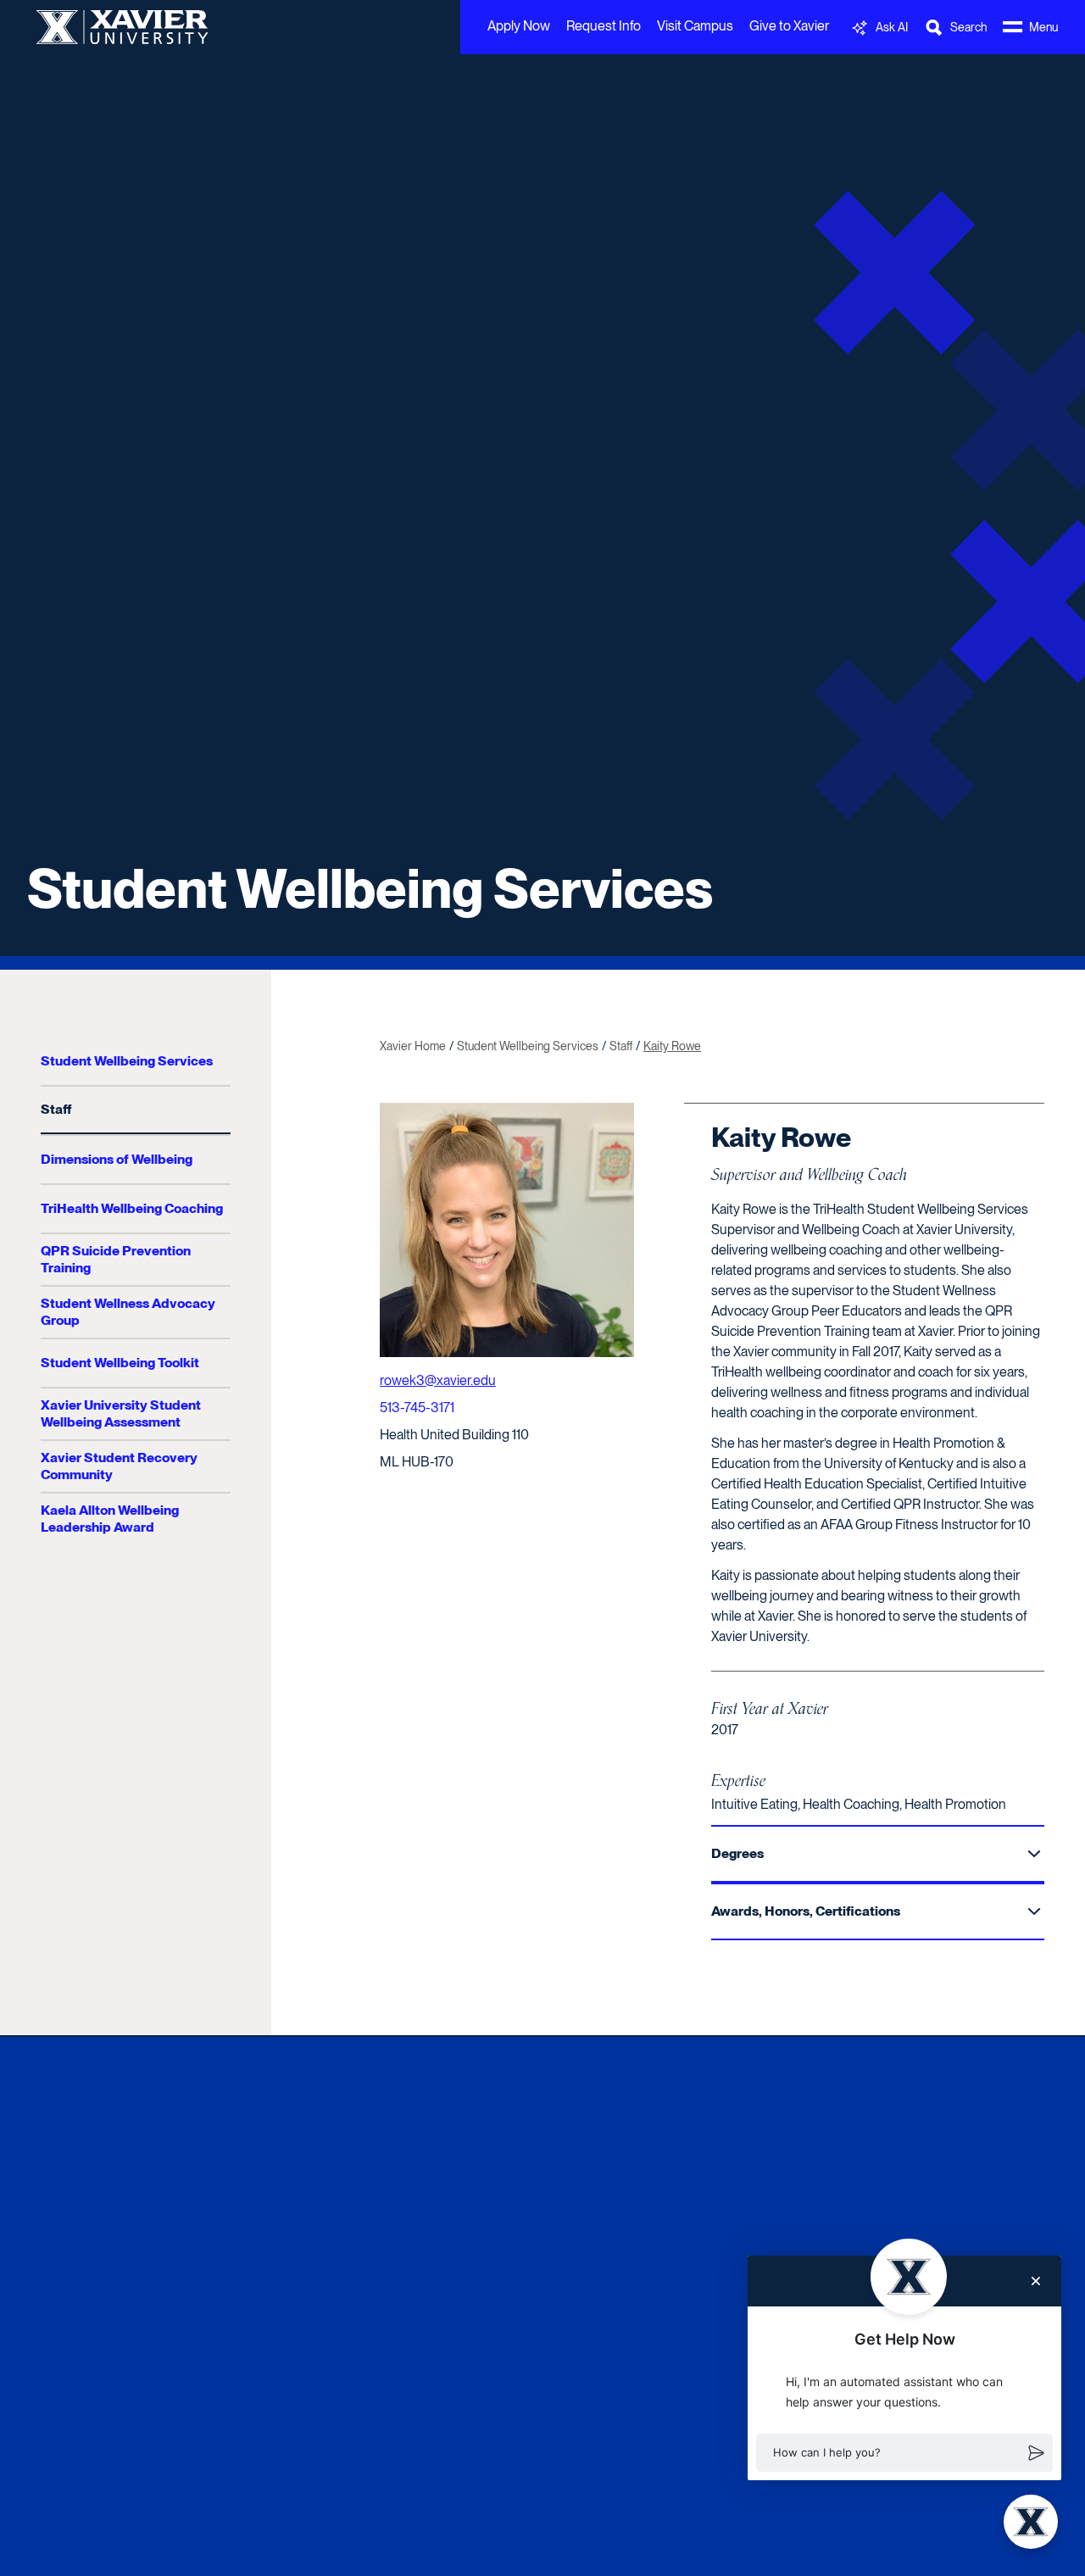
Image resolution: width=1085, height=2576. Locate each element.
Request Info (604, 26)
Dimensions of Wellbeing (117, 1159)
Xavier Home (413, 1046)
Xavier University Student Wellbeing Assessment (121, 1413)
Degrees (737, 1853)
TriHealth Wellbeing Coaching (132, 1208)
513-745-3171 (417, 1408)
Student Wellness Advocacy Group (128, 1312)
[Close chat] (1036, 2281)
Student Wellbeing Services (370, 888)
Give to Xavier (789, 26)
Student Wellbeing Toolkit (120, 1363)
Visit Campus (695, 26)
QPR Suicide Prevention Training (116, 1259)
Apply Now (519, 26)
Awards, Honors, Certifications (806, 1911)
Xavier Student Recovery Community (119, 1466)
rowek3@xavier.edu (438, 1380)
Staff (56, 1109)
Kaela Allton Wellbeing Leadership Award (110, 1519)
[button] (904, 2453)
